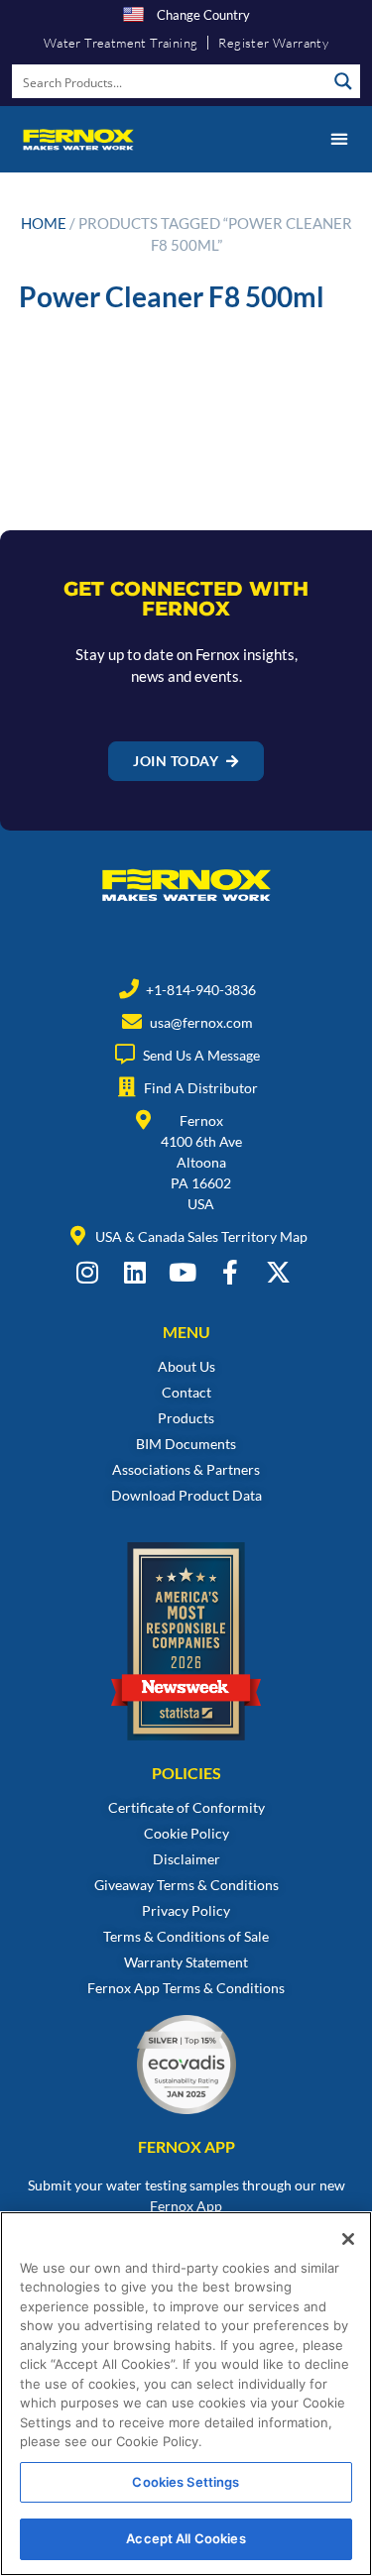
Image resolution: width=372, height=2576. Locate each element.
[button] (339, 139)
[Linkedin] (135, 1272)
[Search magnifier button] (343, 81)
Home (44, 223)
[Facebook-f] (231, 1272)
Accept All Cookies (186, 2538)
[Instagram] (88, 1272)
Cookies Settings (186, 2482)
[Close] (348, 2239)
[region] (186, 2394)
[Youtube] (183, 1272)
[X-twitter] (278, 1272)
